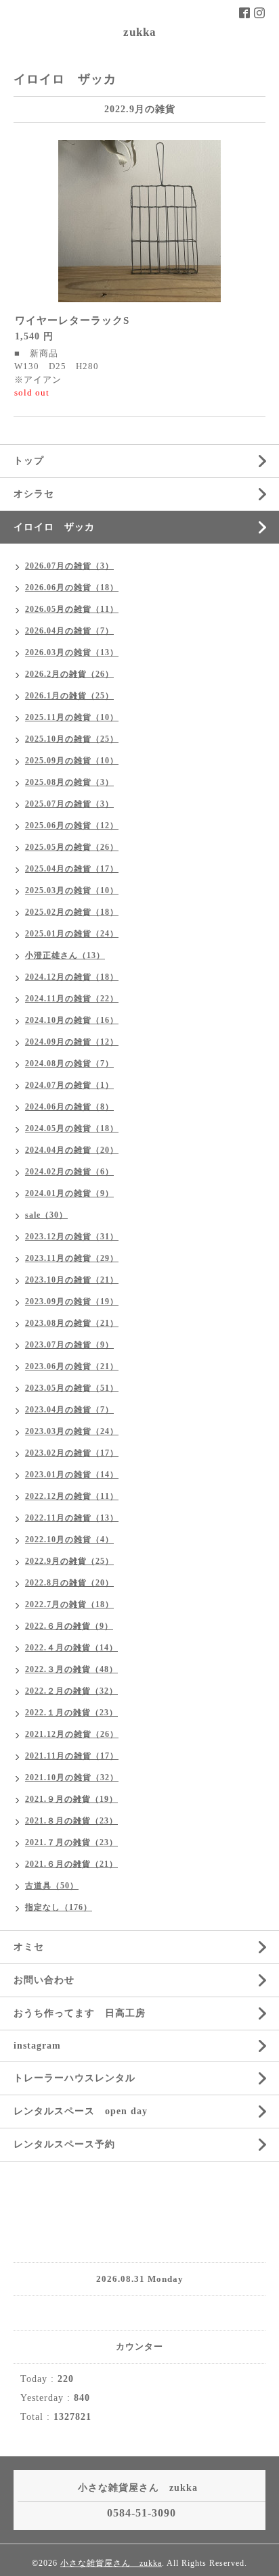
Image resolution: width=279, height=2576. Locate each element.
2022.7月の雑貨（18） (69, 1604)
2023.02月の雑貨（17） (72, 1453)
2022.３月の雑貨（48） (71, 1669)
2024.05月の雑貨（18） (72, 1128)
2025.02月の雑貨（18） (72, 912)
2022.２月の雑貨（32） (71, 1691)
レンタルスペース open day (81, 2111)
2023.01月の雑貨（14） (72, 1475)
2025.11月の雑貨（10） (72, 717)
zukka (140, 32)
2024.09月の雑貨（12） (72, 1042)
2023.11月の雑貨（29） (72, 1258)
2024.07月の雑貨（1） (69, 1085)
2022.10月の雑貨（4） (69, 1540)
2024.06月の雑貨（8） (69, 1107)
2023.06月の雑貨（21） (72, 1366)
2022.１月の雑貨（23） (71, 1713)
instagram (37, 2046)
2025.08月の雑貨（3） (69, 782)
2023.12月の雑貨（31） (72, 1237)
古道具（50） (52, 1886)
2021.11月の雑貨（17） (72, 1756)
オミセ (29, 1947)
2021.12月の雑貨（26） (72, 1734)
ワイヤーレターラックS (72, 320)
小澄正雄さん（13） (65, 955)
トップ (29, 461)
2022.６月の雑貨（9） (69, 1626)
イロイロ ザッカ (54, 527)
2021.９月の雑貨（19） (71, 1799)
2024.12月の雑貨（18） (72, 977)
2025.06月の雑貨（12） (72, 826)
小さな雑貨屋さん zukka (111, 2563)
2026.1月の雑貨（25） (69, 696)
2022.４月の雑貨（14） (71, 1648)
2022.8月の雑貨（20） (69, 1583)
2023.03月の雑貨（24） (72, 1431)
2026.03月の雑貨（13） (72, 652)
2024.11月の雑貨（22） (72, 999)
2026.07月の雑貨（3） (69, 566)
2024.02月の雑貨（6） (69, 1172)
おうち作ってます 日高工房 (80, 2013)
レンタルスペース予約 (64, 2144)
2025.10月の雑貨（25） (72, 739)
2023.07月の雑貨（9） (69, 1345)
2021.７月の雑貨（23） (71, 1842)
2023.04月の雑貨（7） (69, 1410)
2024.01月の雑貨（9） (69, 1193)
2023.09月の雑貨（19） (72, 1302)
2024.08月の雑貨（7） (69, 1064)
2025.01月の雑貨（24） (72, 934)
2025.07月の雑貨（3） (69, 804)
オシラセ (34, 494)
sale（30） (46, 1215)
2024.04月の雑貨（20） (72, 1150)
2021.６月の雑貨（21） (71, 1864)
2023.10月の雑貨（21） (72, 1280)
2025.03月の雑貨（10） (72, 890)
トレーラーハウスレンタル (74, 2078)
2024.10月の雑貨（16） (72, 1020)
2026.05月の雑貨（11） (72, 609)
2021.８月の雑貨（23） (71, 1821)
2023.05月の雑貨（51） (72, 1388)
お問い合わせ (44, 1980)
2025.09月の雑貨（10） (72, 761)
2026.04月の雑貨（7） (69, 631)
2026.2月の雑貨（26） (69, 674)
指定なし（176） (59, 1907)
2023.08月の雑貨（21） (72, 1323)
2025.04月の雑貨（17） (72, 869)
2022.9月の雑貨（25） (69, 1561)
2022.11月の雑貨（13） (72, 1518)
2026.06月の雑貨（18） (72, 588)
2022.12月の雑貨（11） (72, 1496)
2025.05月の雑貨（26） (72, 847)
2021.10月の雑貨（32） (72, 1778)
